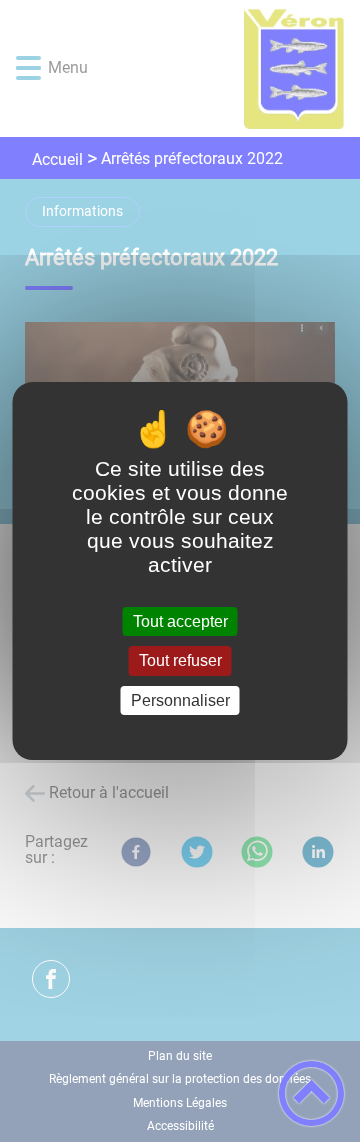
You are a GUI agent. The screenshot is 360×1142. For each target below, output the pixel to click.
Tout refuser (180, 661)
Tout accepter (180, 621)
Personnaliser (180, 700)
